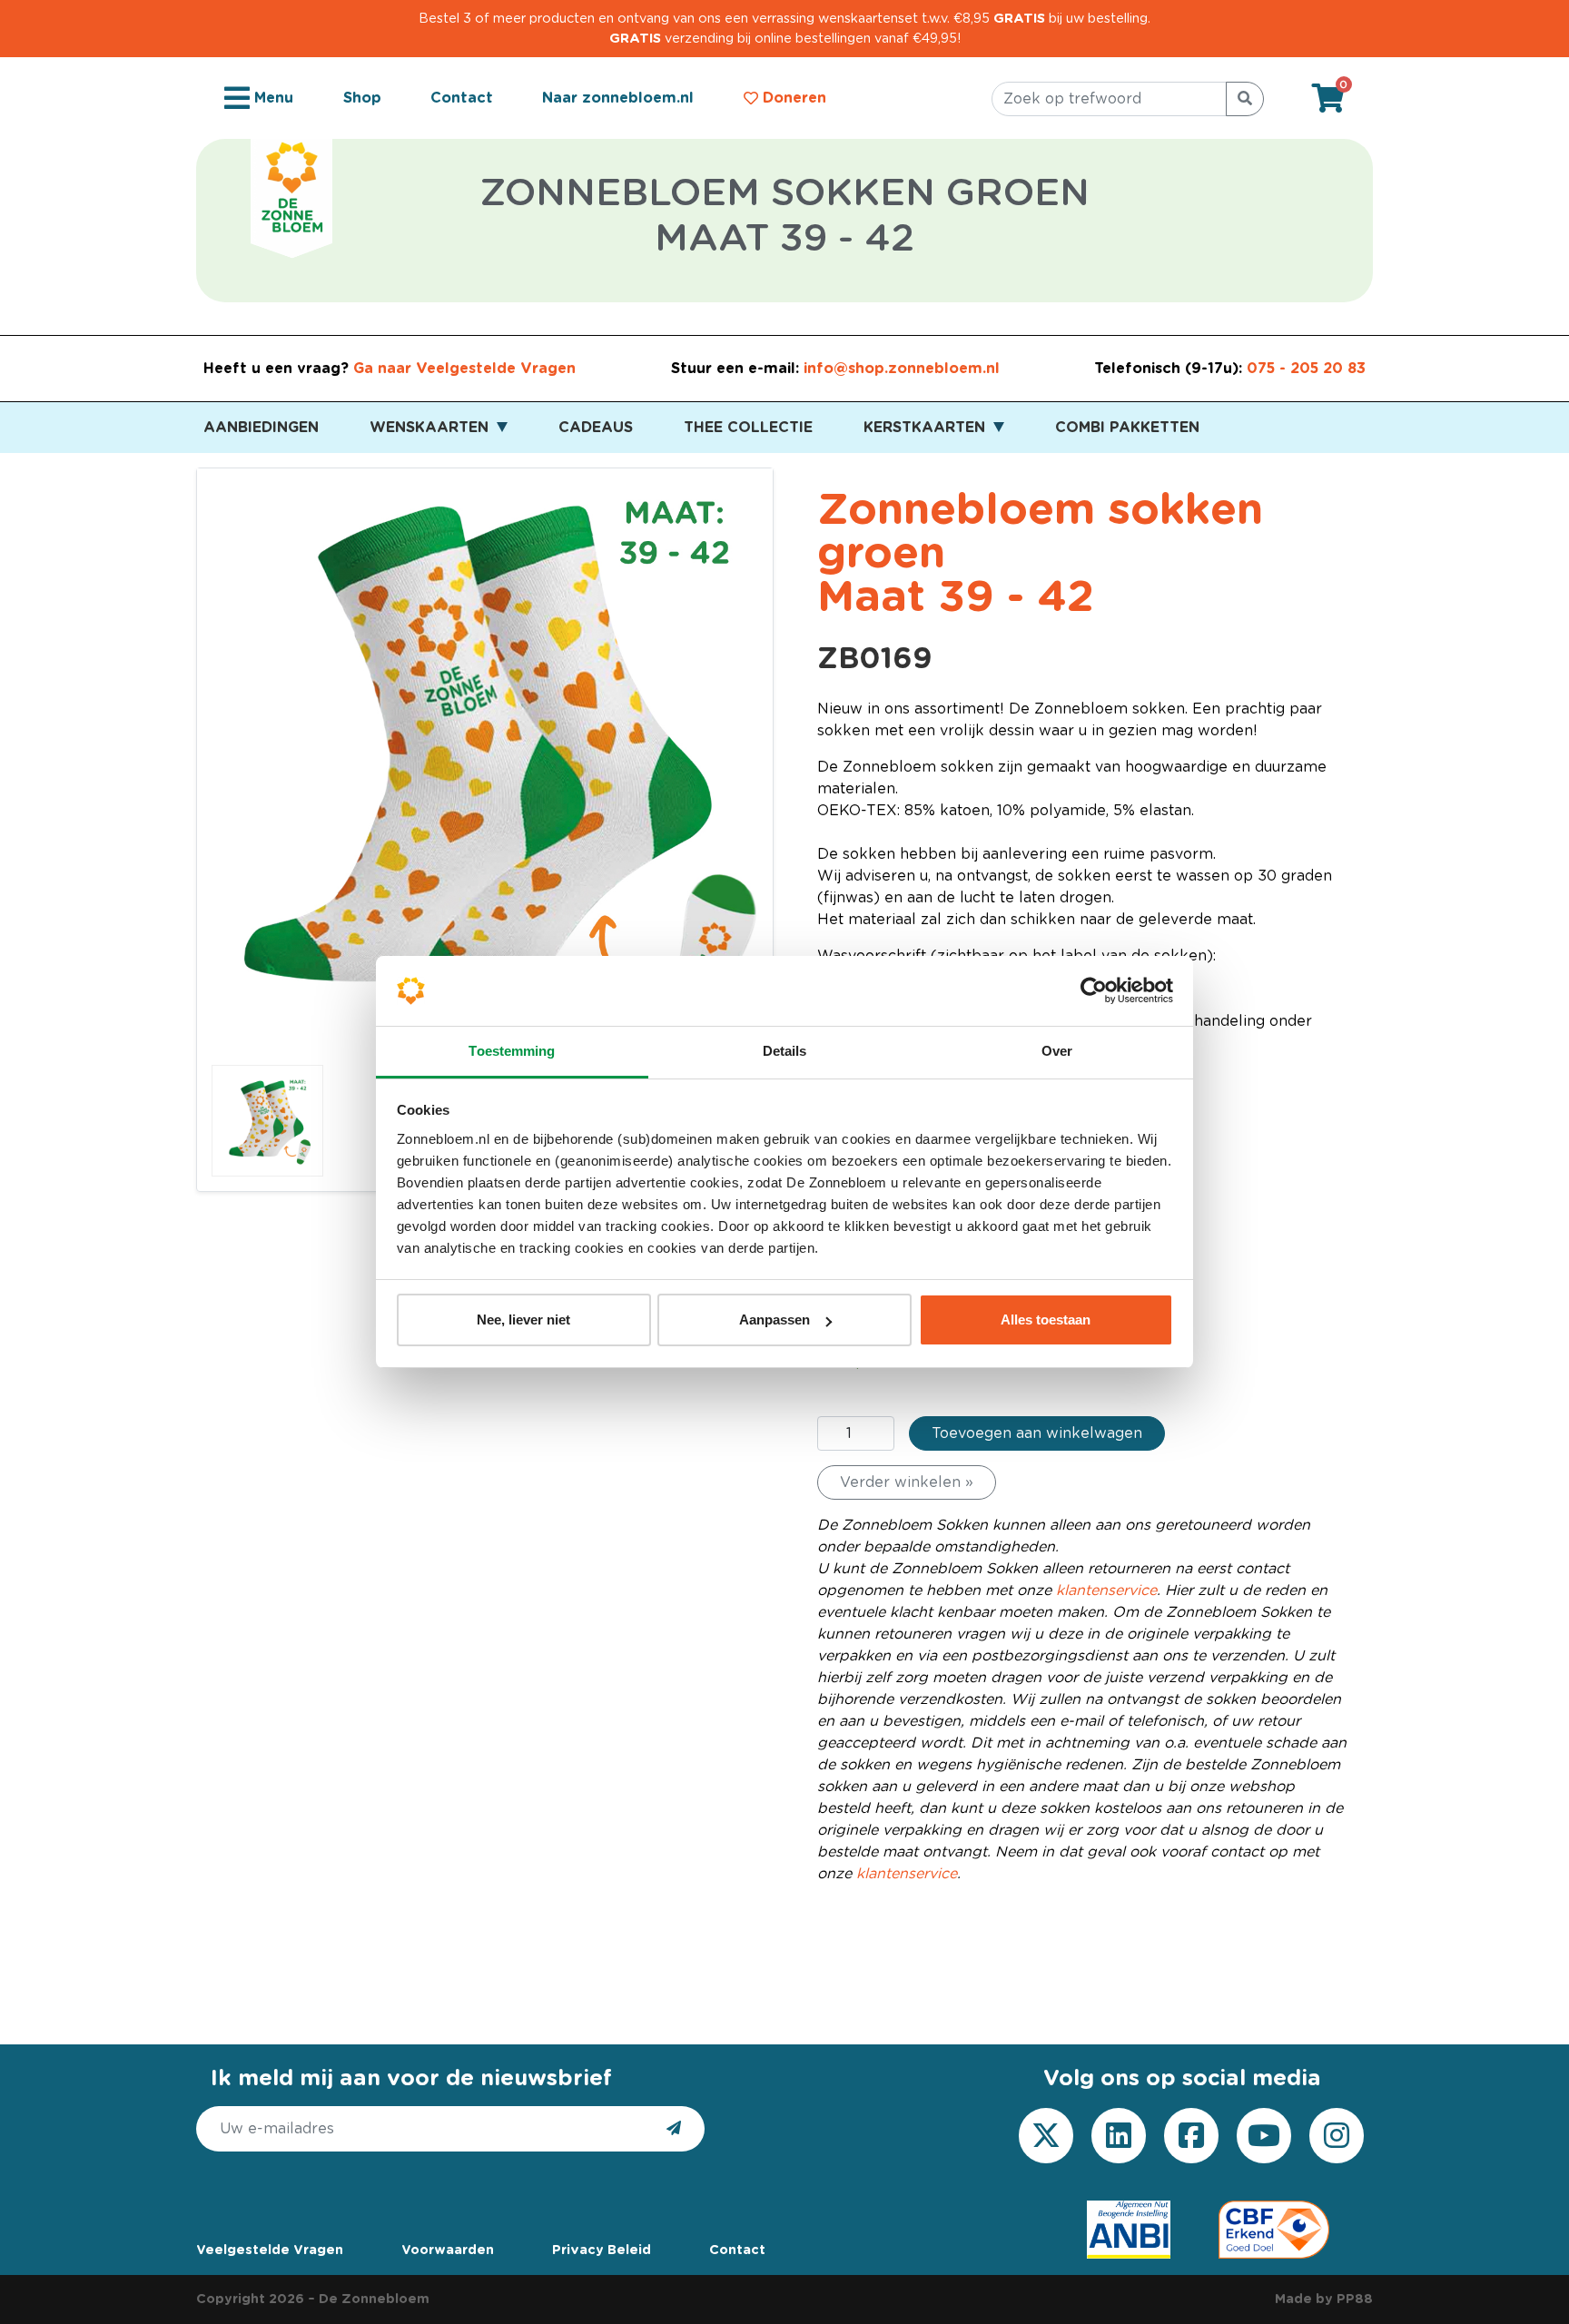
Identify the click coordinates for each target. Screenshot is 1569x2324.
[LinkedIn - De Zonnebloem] (1119, 2135)
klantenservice (1106, 1590)
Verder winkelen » (907, 1482)
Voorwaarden (448, 2250)
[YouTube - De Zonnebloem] (1264, 2135)
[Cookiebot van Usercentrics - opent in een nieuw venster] (1094, 991)
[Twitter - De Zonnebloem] (1046, 2135)
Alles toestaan (1046, 1320)
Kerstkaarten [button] (927, 428)
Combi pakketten (1127, 428)
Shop (362, 98)
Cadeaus (596, 428)
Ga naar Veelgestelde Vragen (464, 369)
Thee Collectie (748, 428)
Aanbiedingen (261, 428)
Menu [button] (271, 98)
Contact (462, 98)
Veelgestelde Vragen (270, 2250)
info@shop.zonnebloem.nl (902, 369)
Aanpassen (775, 1320)
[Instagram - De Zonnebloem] (1337, 2135)
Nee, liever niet (523, 1320)
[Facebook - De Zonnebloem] (1191, 2135)
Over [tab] (1057, 1051)
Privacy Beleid (602, 2250)
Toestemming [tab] (512, 1051)
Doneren (792, 98)
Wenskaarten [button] (431, 428)
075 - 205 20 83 (1306, 369)
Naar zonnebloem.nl (618, 98)
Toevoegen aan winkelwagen (1037, 1433)
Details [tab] (785, 1051)
